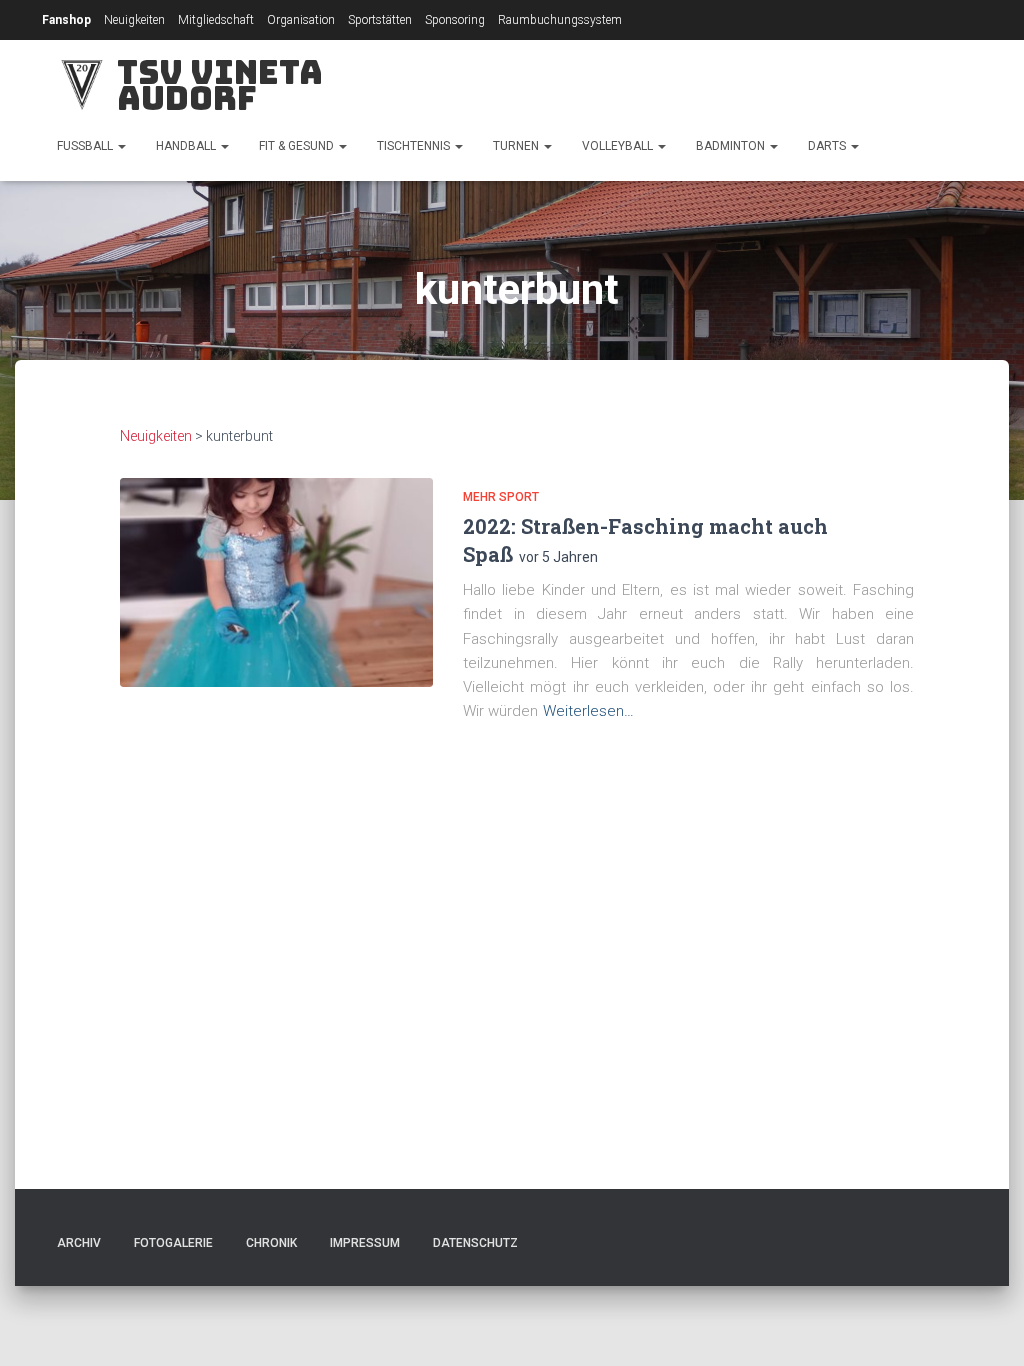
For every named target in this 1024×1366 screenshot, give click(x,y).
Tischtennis (415, 146)
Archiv (79, 1243)
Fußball (86, 146)
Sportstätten (380, 20)
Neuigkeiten (134, 20)
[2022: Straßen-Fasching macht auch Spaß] (277, 582)
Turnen (517, 146)
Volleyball (619, 146)
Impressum (365, 1243)
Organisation (301, 20)
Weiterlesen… (588, 711)
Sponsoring (455, 20)
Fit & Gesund (298, 146)
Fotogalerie (173, 1243)
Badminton (732, 146)
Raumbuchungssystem (560, 20)
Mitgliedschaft (216, 20)
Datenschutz (475, 1243)
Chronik (271, 1243)
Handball (187, 146)
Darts (828, 146)
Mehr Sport (501, 497)
